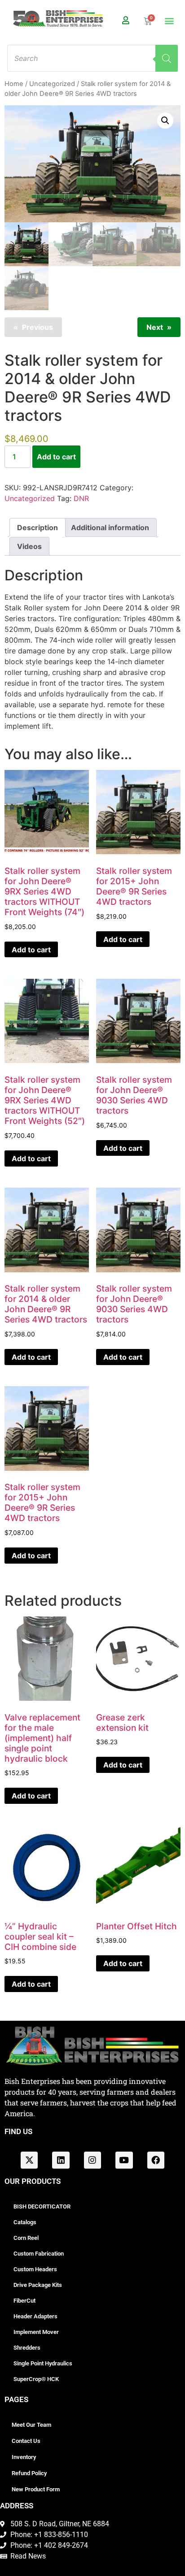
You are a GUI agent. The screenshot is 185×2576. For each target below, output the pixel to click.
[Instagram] (92, 2160)
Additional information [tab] (110, 527)
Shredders (27, 2348)
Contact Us (26, 2441)
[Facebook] (156, 2160)
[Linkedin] (61, 2160)
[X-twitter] (29, 2160)
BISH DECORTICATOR (42, 2206)
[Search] (167, 58)
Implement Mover (36, 2332)
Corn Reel (26, 2238)
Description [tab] (37, 527)
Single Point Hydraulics (43, 2363)
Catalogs (25, 2222)
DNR (81, 498)
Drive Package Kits (38, 2285)
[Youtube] (124, 2160)
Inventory (24, 2457)
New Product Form (36, 2489)
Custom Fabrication (39, 2254)
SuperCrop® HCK (36, 2379)
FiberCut (24, 2301)
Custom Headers (35, 2269)
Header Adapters (35, 2316)
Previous (37, 327)
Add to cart (56, 457)
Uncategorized (52, 84)
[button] (169, 21)
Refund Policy (29, 2473)
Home (14, 84)
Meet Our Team (31, 2425)
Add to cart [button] (31, 950)
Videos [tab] (29, 546)
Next (155, 327)
